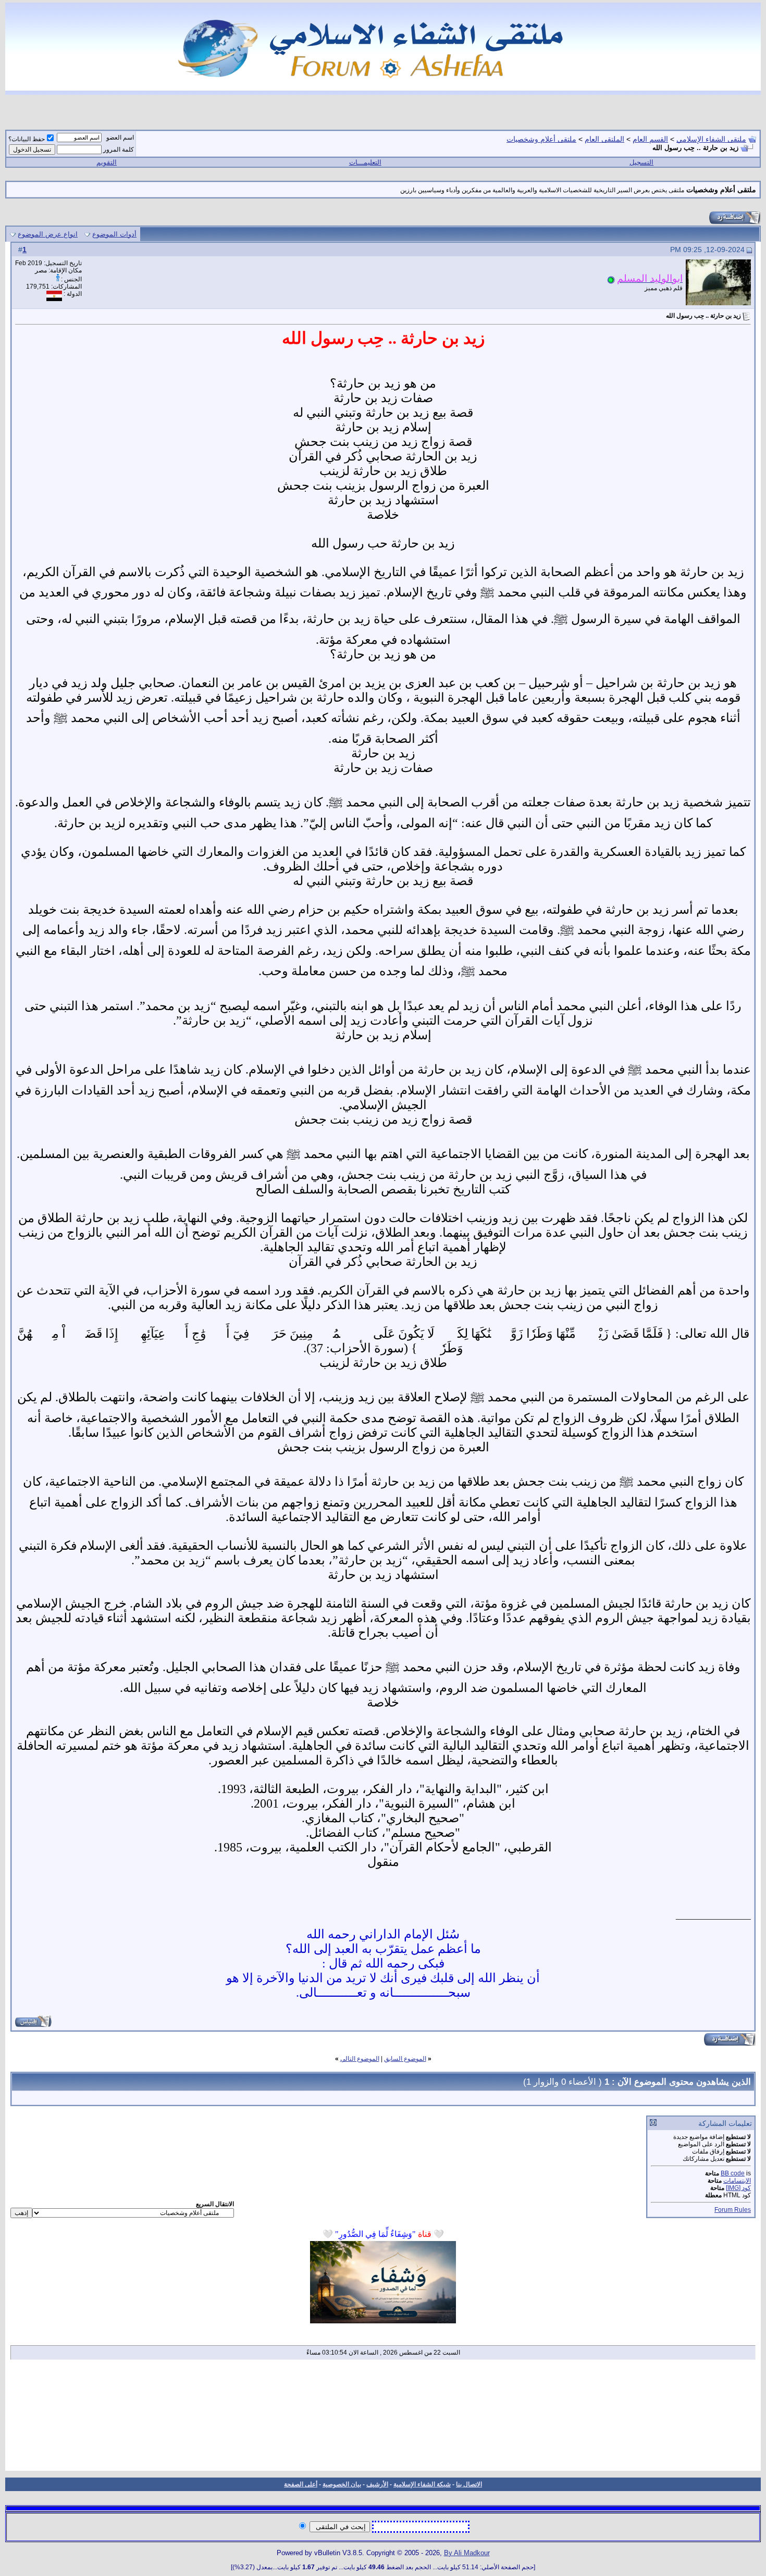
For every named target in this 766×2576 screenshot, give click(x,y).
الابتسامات (737, 2181)
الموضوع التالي (360, 2059)
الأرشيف (377, 2484)
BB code (733, 2173)
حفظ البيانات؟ (27, 139)
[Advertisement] (383, 2419)
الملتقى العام (604, 139)
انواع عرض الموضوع (48, 234)
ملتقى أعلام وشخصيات (541, 139)
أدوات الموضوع (114, 234)
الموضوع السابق (405, 2059)
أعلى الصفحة (301, 2484)
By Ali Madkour (467, 2553)
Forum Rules (733, 2210)
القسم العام (650, 139)
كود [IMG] (738, 2188)
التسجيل (641, 162)
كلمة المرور (119, 150)
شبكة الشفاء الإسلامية (422, 2484)
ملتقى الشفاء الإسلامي (711, 139)
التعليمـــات (365, 162)
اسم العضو (120, 138)
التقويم (107, 162)
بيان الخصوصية (342, 2484)
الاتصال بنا (469, 2484)
